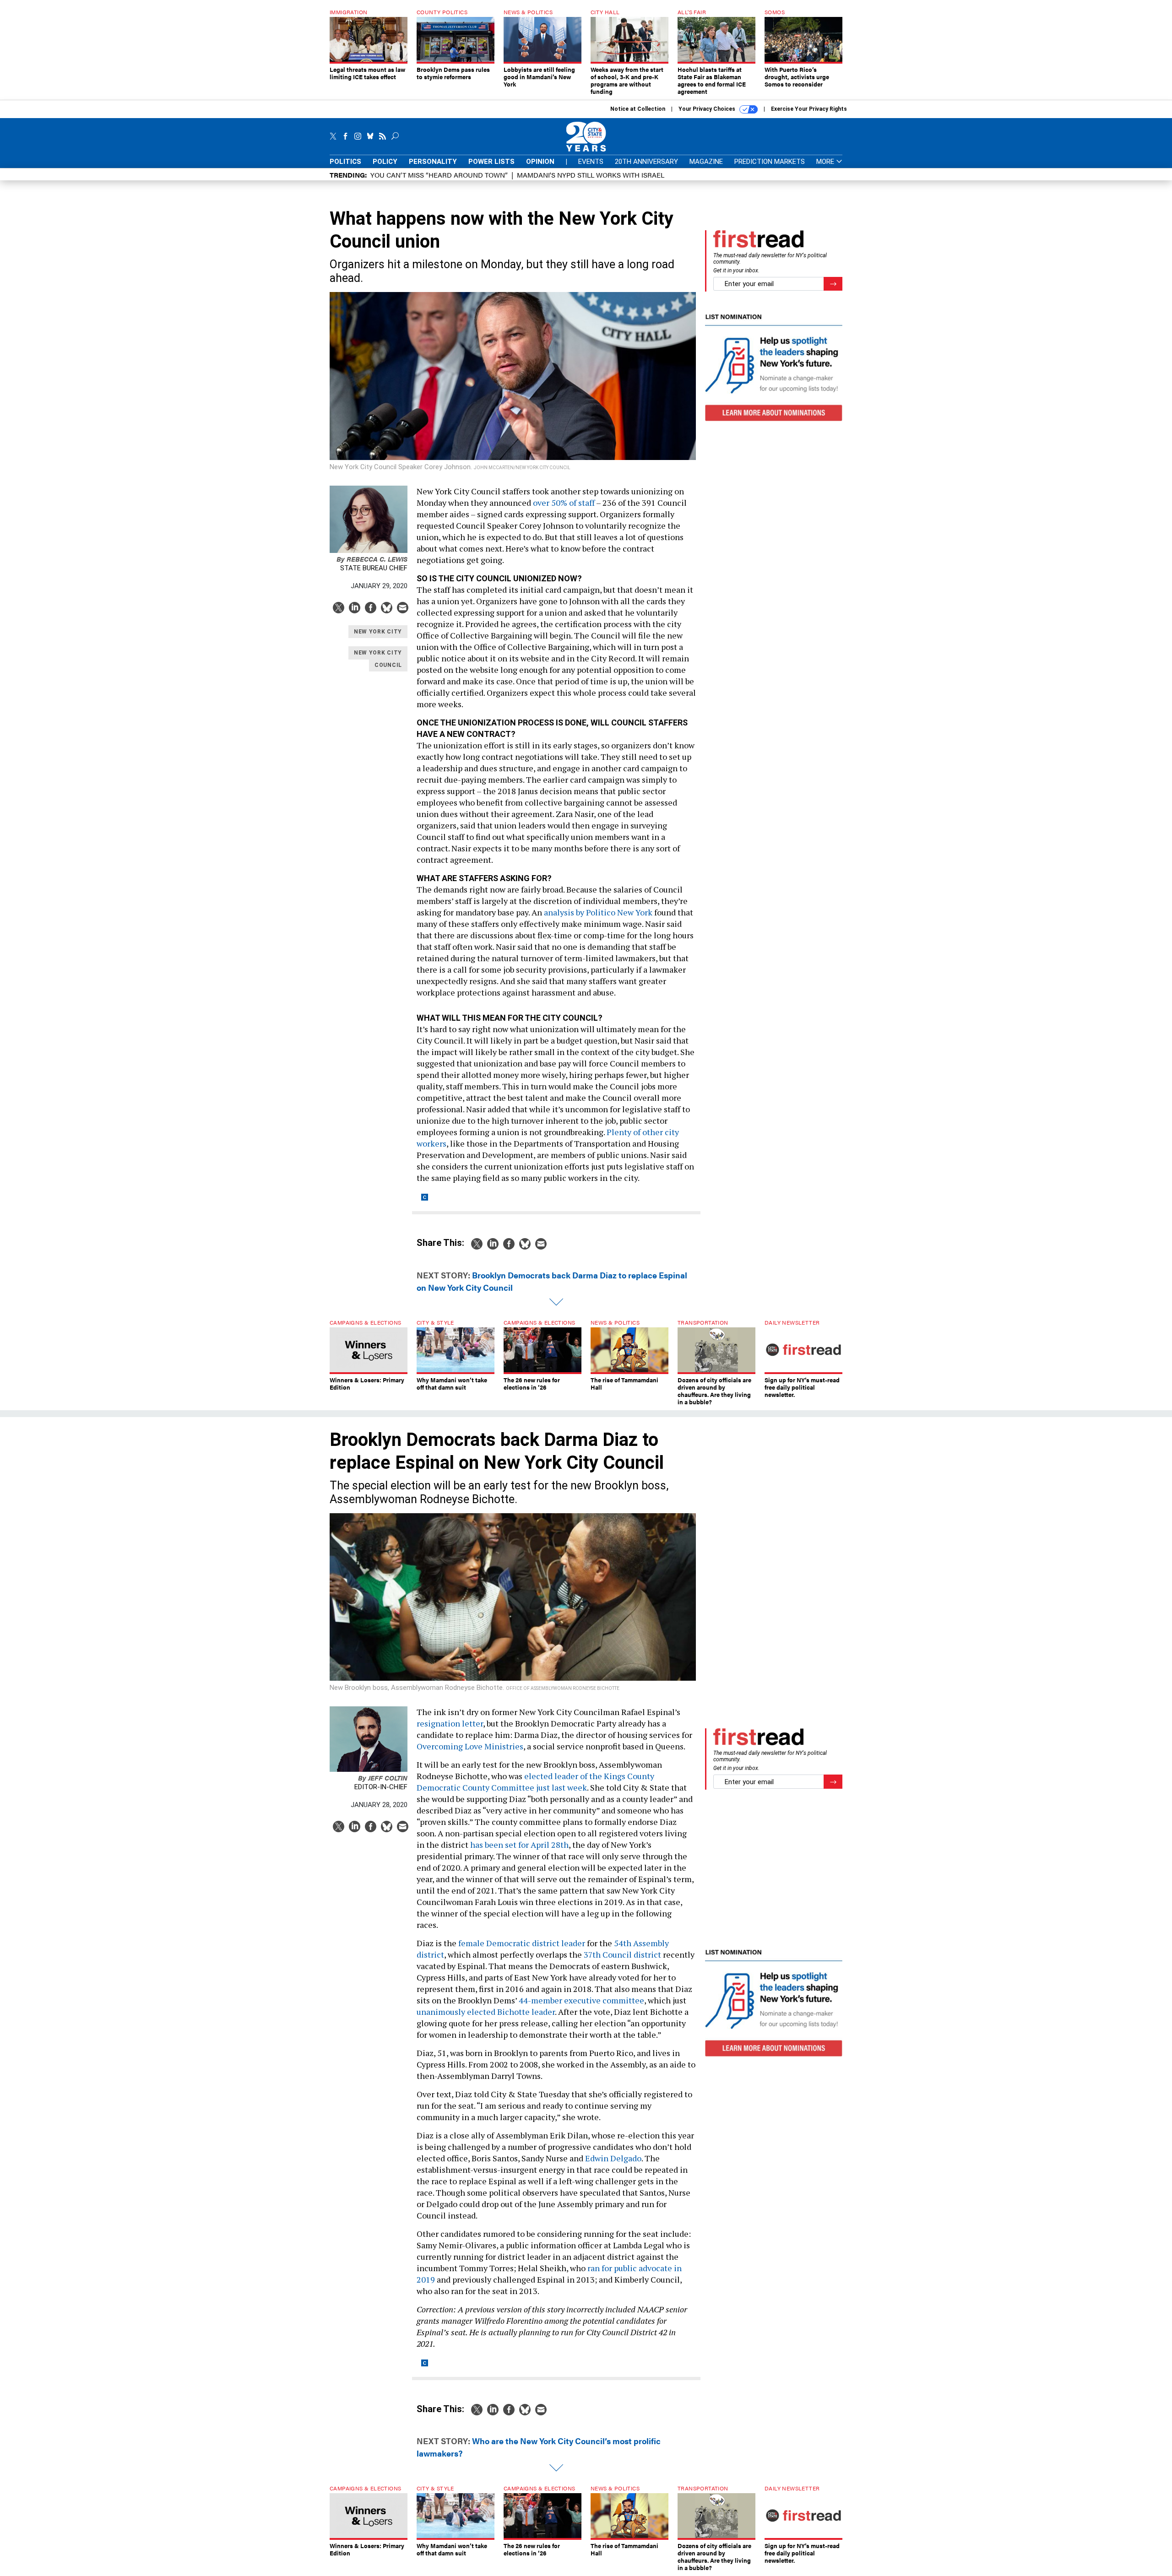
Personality (433, 162)
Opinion (540, 162)
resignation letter (450, 1723)
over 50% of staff (563, 503)
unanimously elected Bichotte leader (486, 2012)
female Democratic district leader (522, 1943)
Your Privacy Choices (708, 109)
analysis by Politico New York (598, 912)
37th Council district (622, 1954)
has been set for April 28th (519, 1845)
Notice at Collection (638, 109)
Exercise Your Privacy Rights (809, 109)
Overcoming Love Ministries (470, 1746)
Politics (345, 162)
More (826, 162)
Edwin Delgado (613, 2158)
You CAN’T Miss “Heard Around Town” (439, 175)
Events (591, 162)
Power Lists (491, 162)
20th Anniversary (646, 162)
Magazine (706, 162)
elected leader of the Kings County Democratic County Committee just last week (535, 1782)
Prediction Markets (770, 162)
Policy (385, 162)
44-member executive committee (581, 2000)
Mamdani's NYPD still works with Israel (591, 175)
